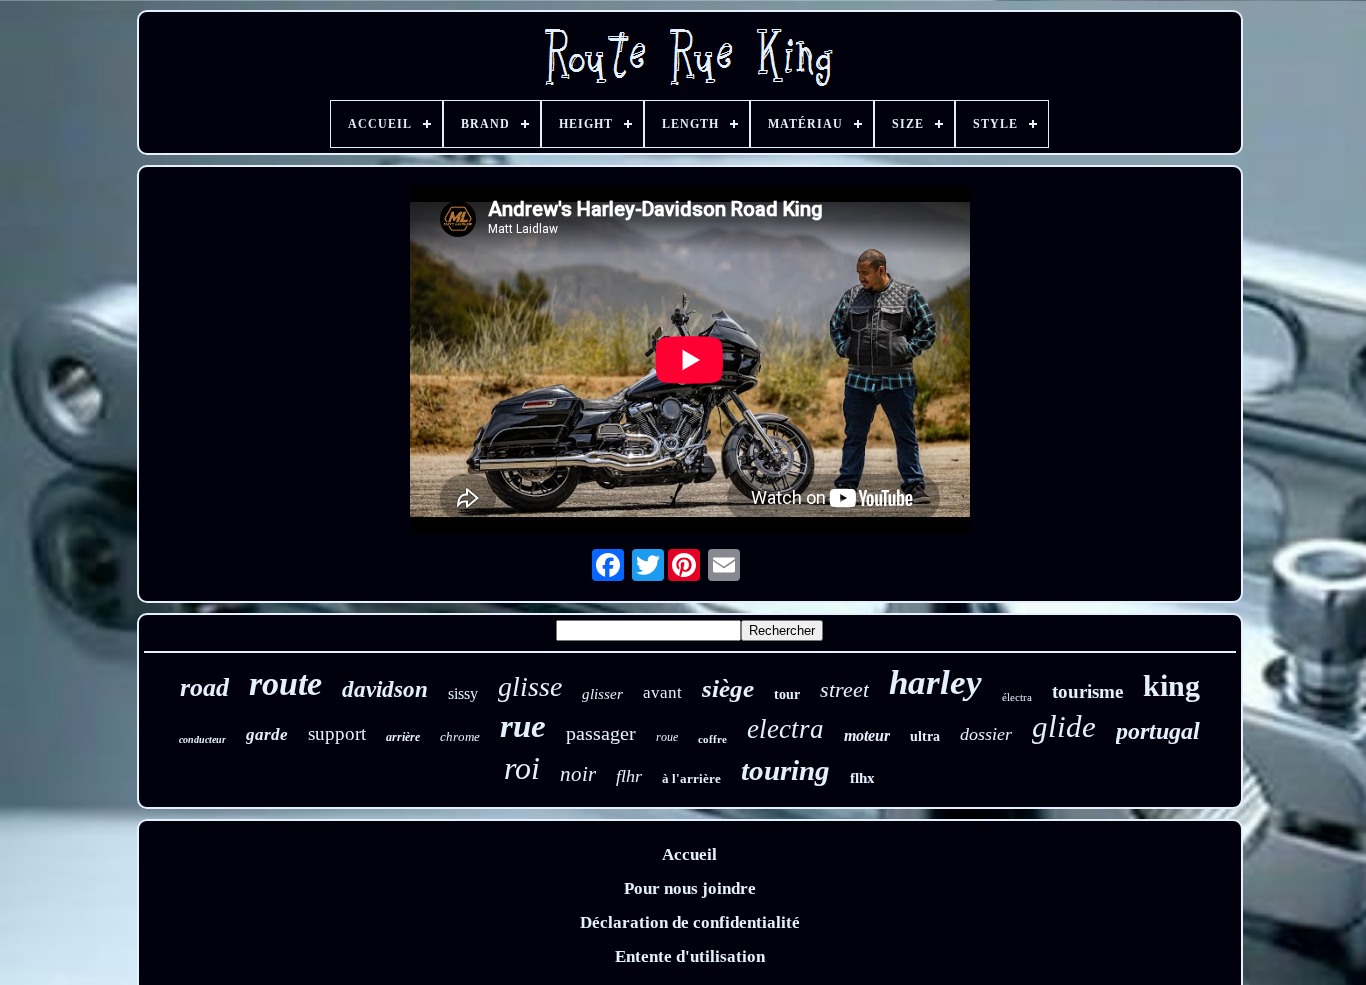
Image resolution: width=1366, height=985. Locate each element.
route (285, 683)
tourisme (1087, 691)
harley (935, 682)
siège (728, 688)
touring (785, 770)
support (337, 733)
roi (522, 768)
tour (787, 694)
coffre (712, 739)
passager (601, 733)
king (1171, 685)
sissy (463, 693)
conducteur (202, 739)
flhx (862, 778)
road (204, 687)
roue (667, 737)
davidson (385, 689)
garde (267, 734)
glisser (602, 694)
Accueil (689, 854)
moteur (867, 735)
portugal (1158, 731)
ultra (925, 736)
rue (523, 726)
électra (1017, 697)
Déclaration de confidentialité (690, 922)
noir (578, 774)
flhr (629, 776)
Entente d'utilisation (690, 956)
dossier (986, 734)
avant (662, 692)
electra (785, 729)
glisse (530, 686)
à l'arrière (691, 778)
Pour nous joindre (690, 888)
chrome (460, 736)
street (844, 689)
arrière (403, 737)
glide (1064, 726)
